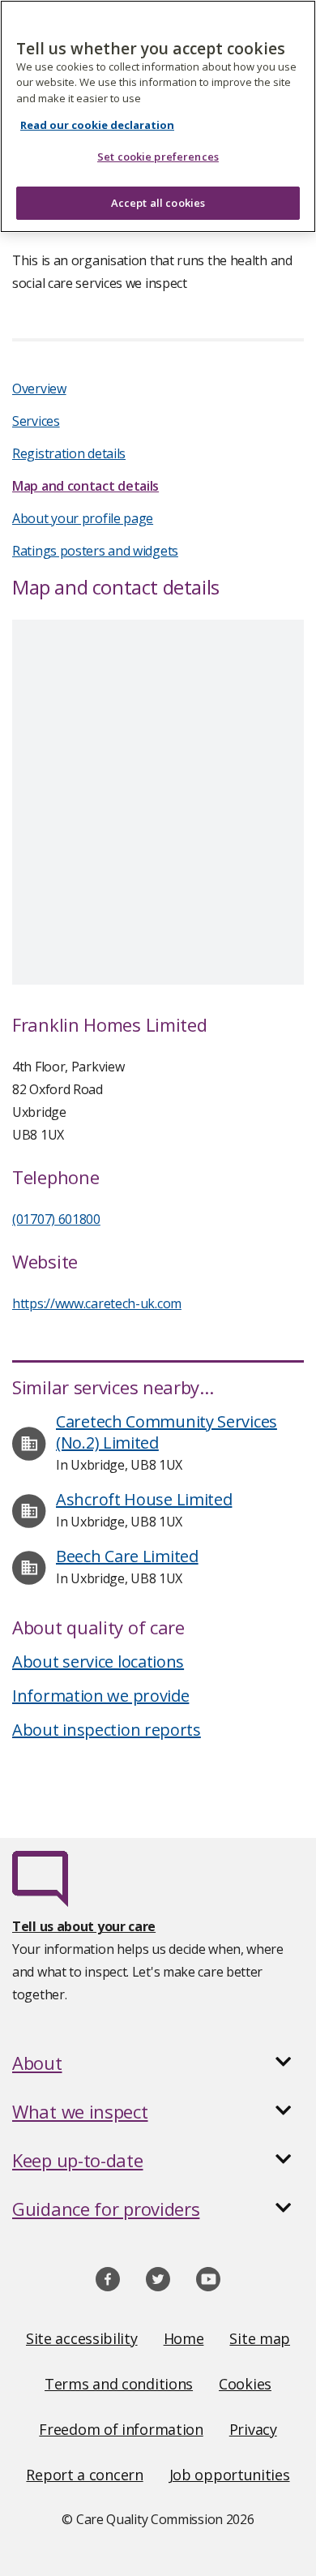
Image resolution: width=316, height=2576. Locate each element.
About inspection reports (107, 1730)
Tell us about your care (84, 1926)
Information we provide (100, 1696)
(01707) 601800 (56, 1219)
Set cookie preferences (158, 157)
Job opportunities (230, 2475)
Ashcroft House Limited (144, 1499)
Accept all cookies (158, 203)
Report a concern (84, 2475)
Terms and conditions (119, 2384)
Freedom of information (121, 2429)
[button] (158, 2063)
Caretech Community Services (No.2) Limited (167, 1432)
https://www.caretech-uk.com (97, 1303)
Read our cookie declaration (97, 125)
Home (184, 2338)
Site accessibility (82, 2338)
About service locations (98, 1662)
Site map (260, 2338)
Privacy (253, 2429)
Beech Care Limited (127, 1556)
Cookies (245, 2384)
